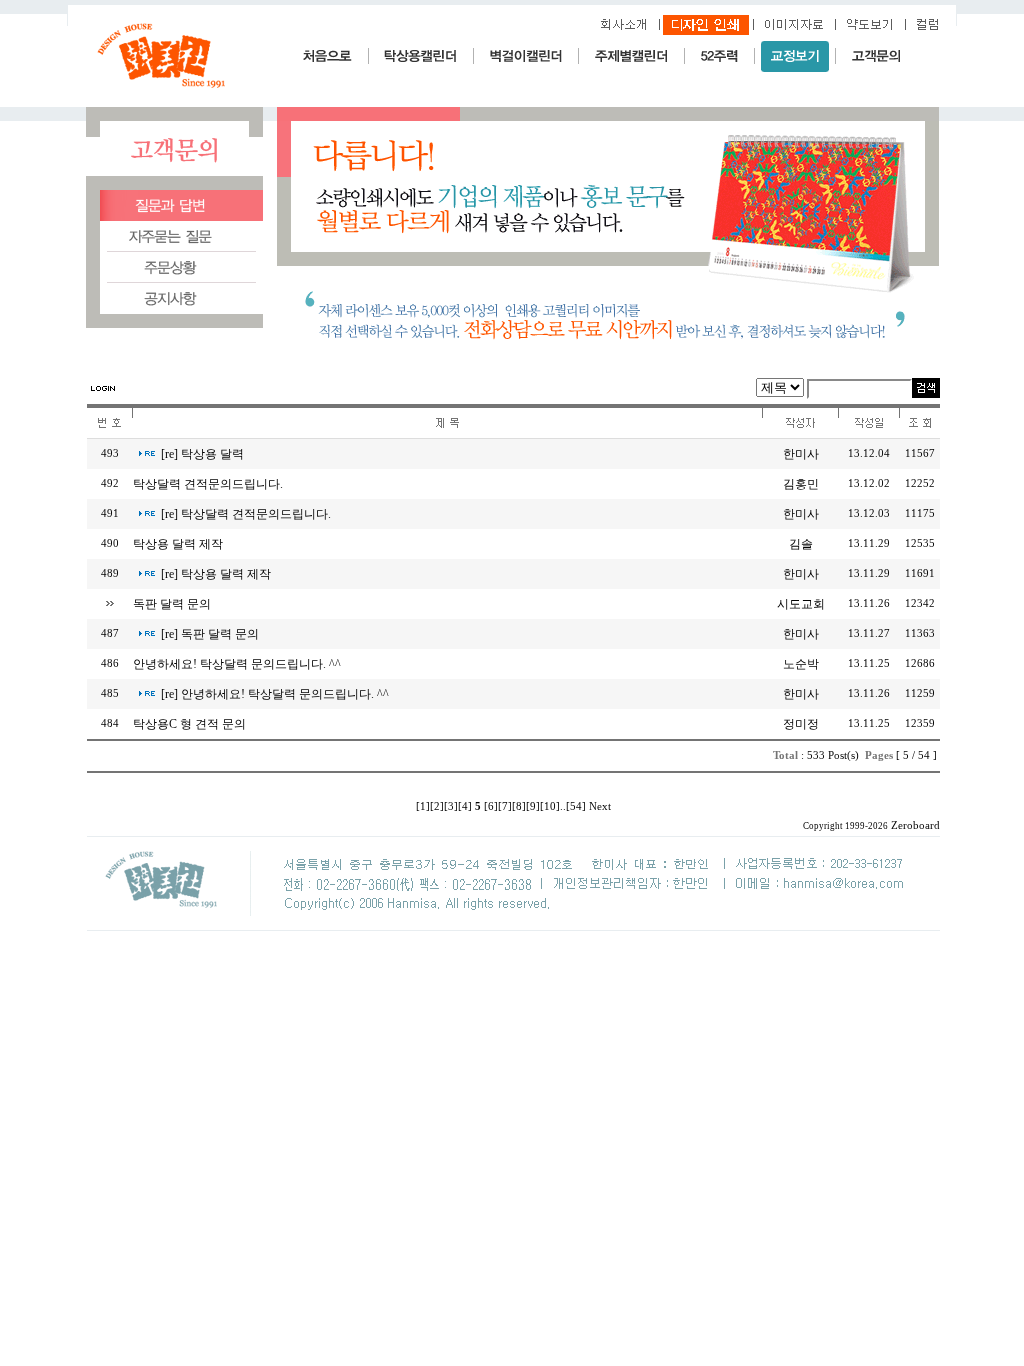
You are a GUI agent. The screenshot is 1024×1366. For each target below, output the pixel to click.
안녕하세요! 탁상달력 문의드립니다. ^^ (237, 664)
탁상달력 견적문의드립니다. (208, 484)
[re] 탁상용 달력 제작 (216, 574)
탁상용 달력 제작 (178, 544)
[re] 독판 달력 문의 (210, 634)
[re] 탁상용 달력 (202, 454)
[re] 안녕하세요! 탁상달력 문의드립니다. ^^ (275, 694)
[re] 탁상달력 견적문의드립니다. (246, 514)
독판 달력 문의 (172, 604)
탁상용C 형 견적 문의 (189, 724)
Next (600, 806)
